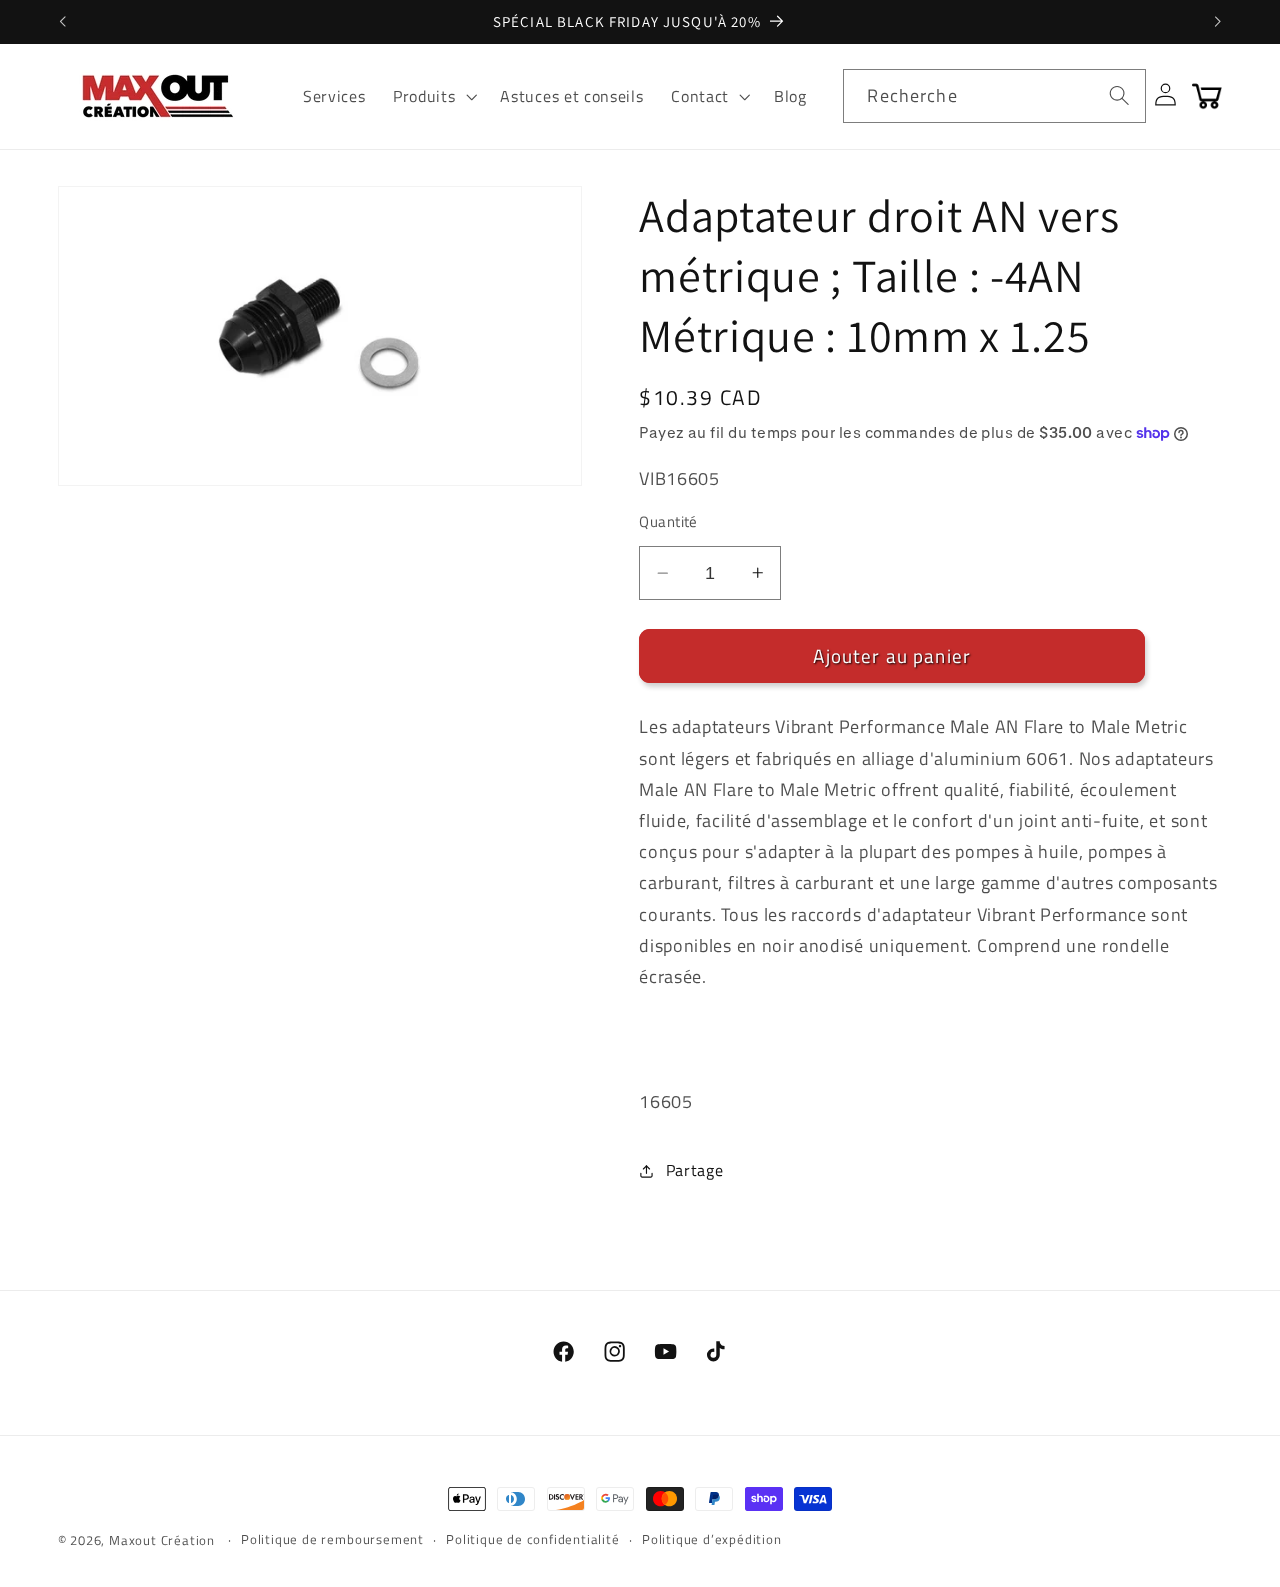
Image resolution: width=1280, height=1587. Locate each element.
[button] (432, 96)
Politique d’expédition (712, 1539)
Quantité (668, 521)
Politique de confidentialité (533, 1539)
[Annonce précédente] (62, 22)
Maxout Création (162, 1540)
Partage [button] (694, 1170)
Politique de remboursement (332, 1539)
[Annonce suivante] (1218, 22)
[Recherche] (1119, 95)
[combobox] (994, 96)
